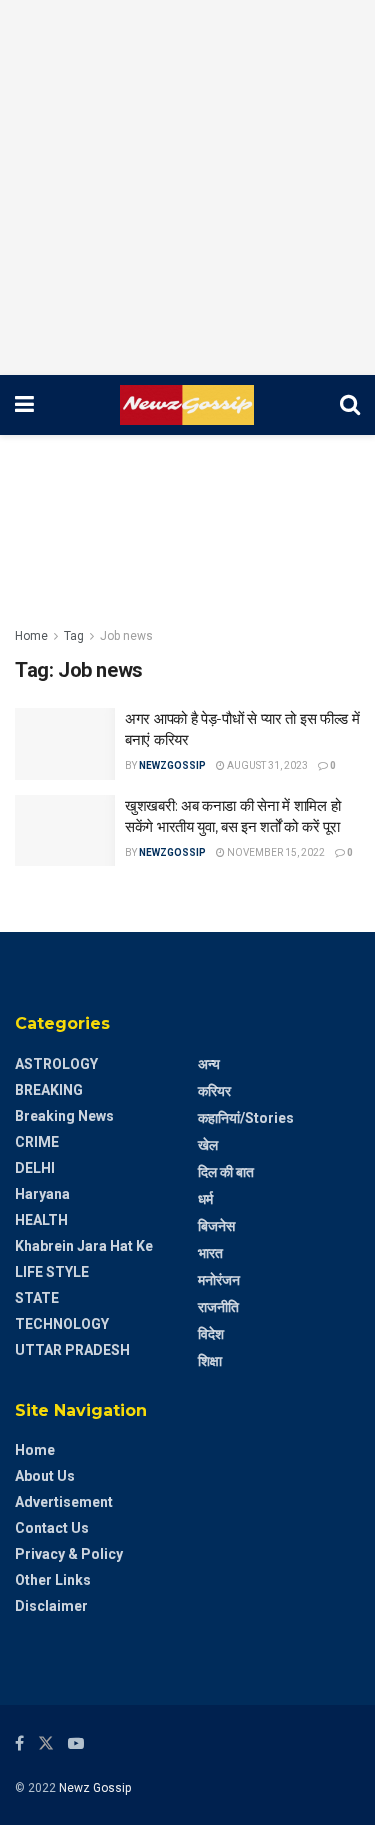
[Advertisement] (187, 187)
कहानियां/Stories (246, 1118)
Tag (74, 636)
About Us (45, 1476)
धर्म (205, 1199)
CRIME (37, 1142)
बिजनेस (216, 1226)
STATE (37, 1298)
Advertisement (64, 1502)
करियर (214, 1091)
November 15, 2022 (275, 852)
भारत (210, 1253)
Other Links (53, 1580)
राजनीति (218, 1307)
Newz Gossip (95, 1788)
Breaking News (64, 1116)
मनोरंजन (219, 1280)
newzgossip (172, 765)
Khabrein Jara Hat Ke (84, 1246)
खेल (208, 1145)
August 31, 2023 (266, 765)
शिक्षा (210, 1361)
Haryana (42, 1194)
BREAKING (49, 1090)
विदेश (211, 1334)
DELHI (35, 1168)
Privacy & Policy (69, 1554)
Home (31, 636)
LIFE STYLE (52, 1272)
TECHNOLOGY (62, 1324)
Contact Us (52, 1528)
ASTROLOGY (56, 1064)
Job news (126, 636)
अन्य (209, 1064)
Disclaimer (51, 1606)
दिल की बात (226, 1172)
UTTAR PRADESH (72, 1350)
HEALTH (41, 1220)
